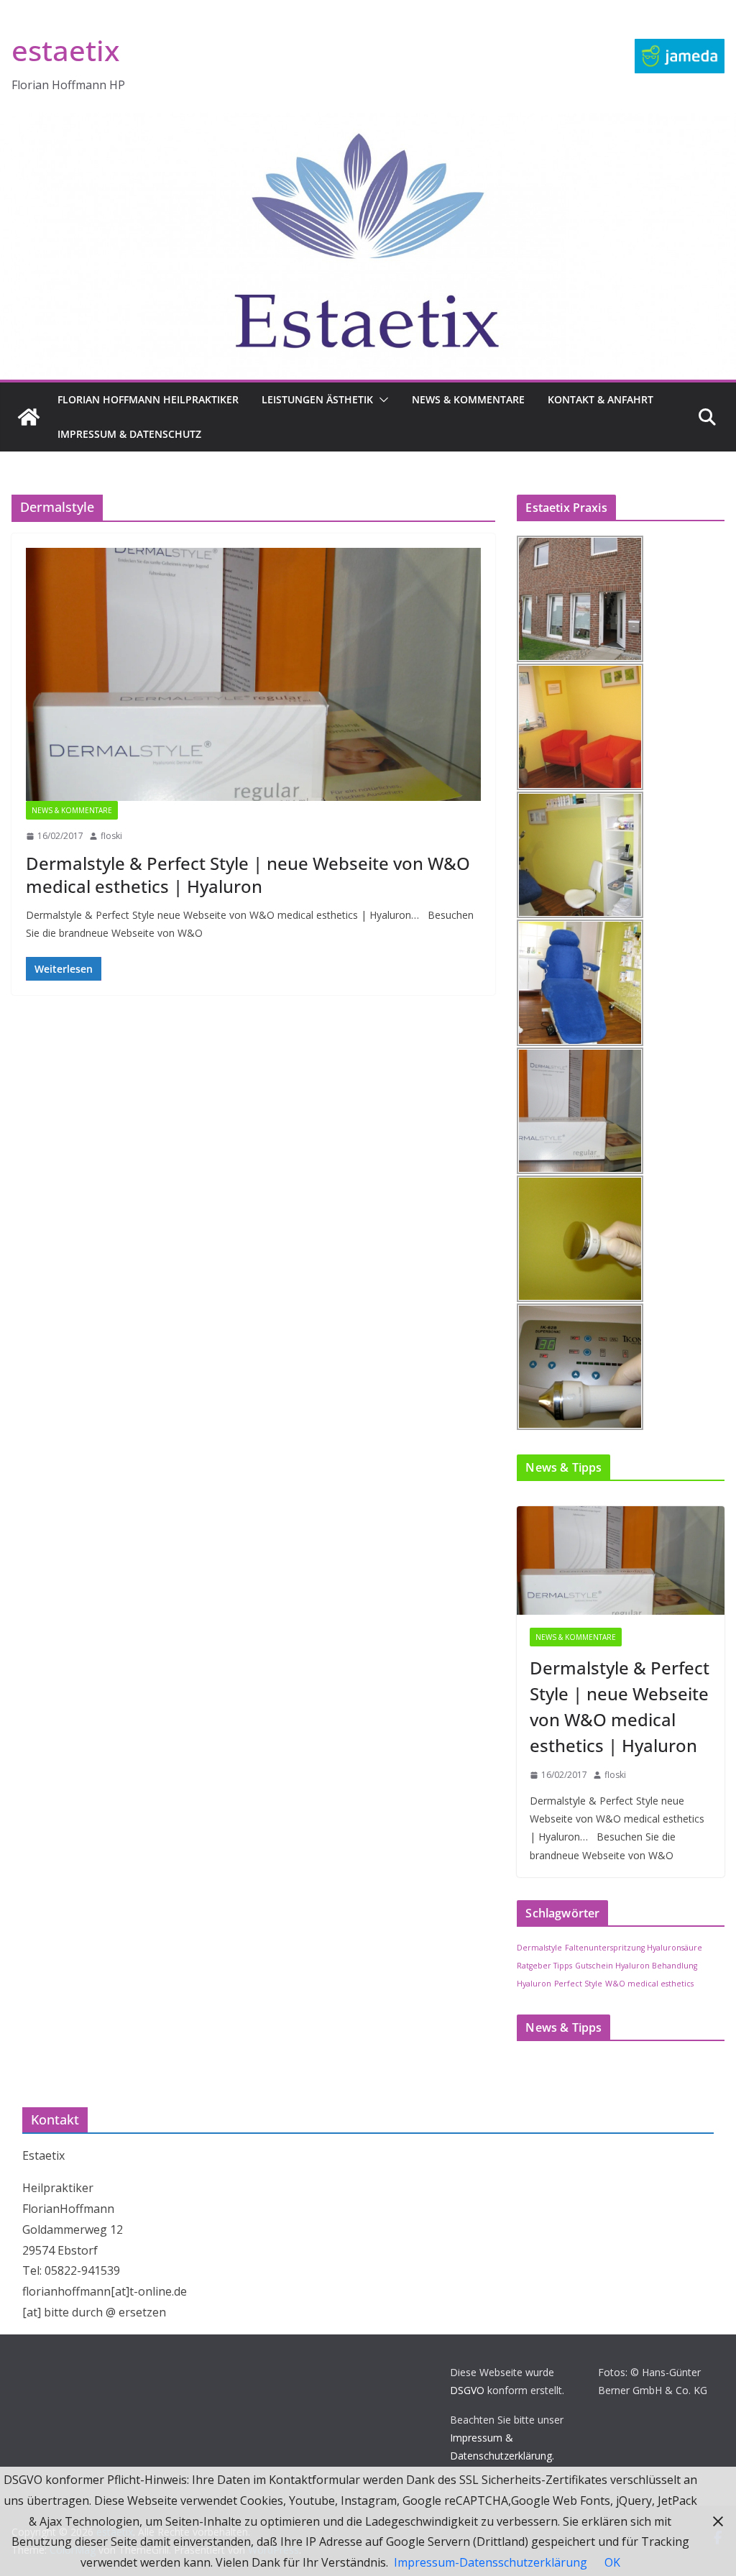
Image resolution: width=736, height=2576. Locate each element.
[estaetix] (29, 417)
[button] (381, 400)
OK (612, 2562)
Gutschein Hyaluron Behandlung (636, 1966)
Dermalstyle (539, 1948)
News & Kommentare (468, 399)
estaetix (65, 50)
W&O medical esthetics (649, 1984)
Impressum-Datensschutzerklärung (491, 2562)
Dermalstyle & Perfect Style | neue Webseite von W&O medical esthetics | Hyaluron (248, 874)
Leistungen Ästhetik (317, 399)
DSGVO (467, 2390)
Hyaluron (534, 1984)
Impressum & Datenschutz (129, 434)
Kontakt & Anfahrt (601, 399)
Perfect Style (578, 1984)
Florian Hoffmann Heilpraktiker (148, 399)
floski (111, 836)
